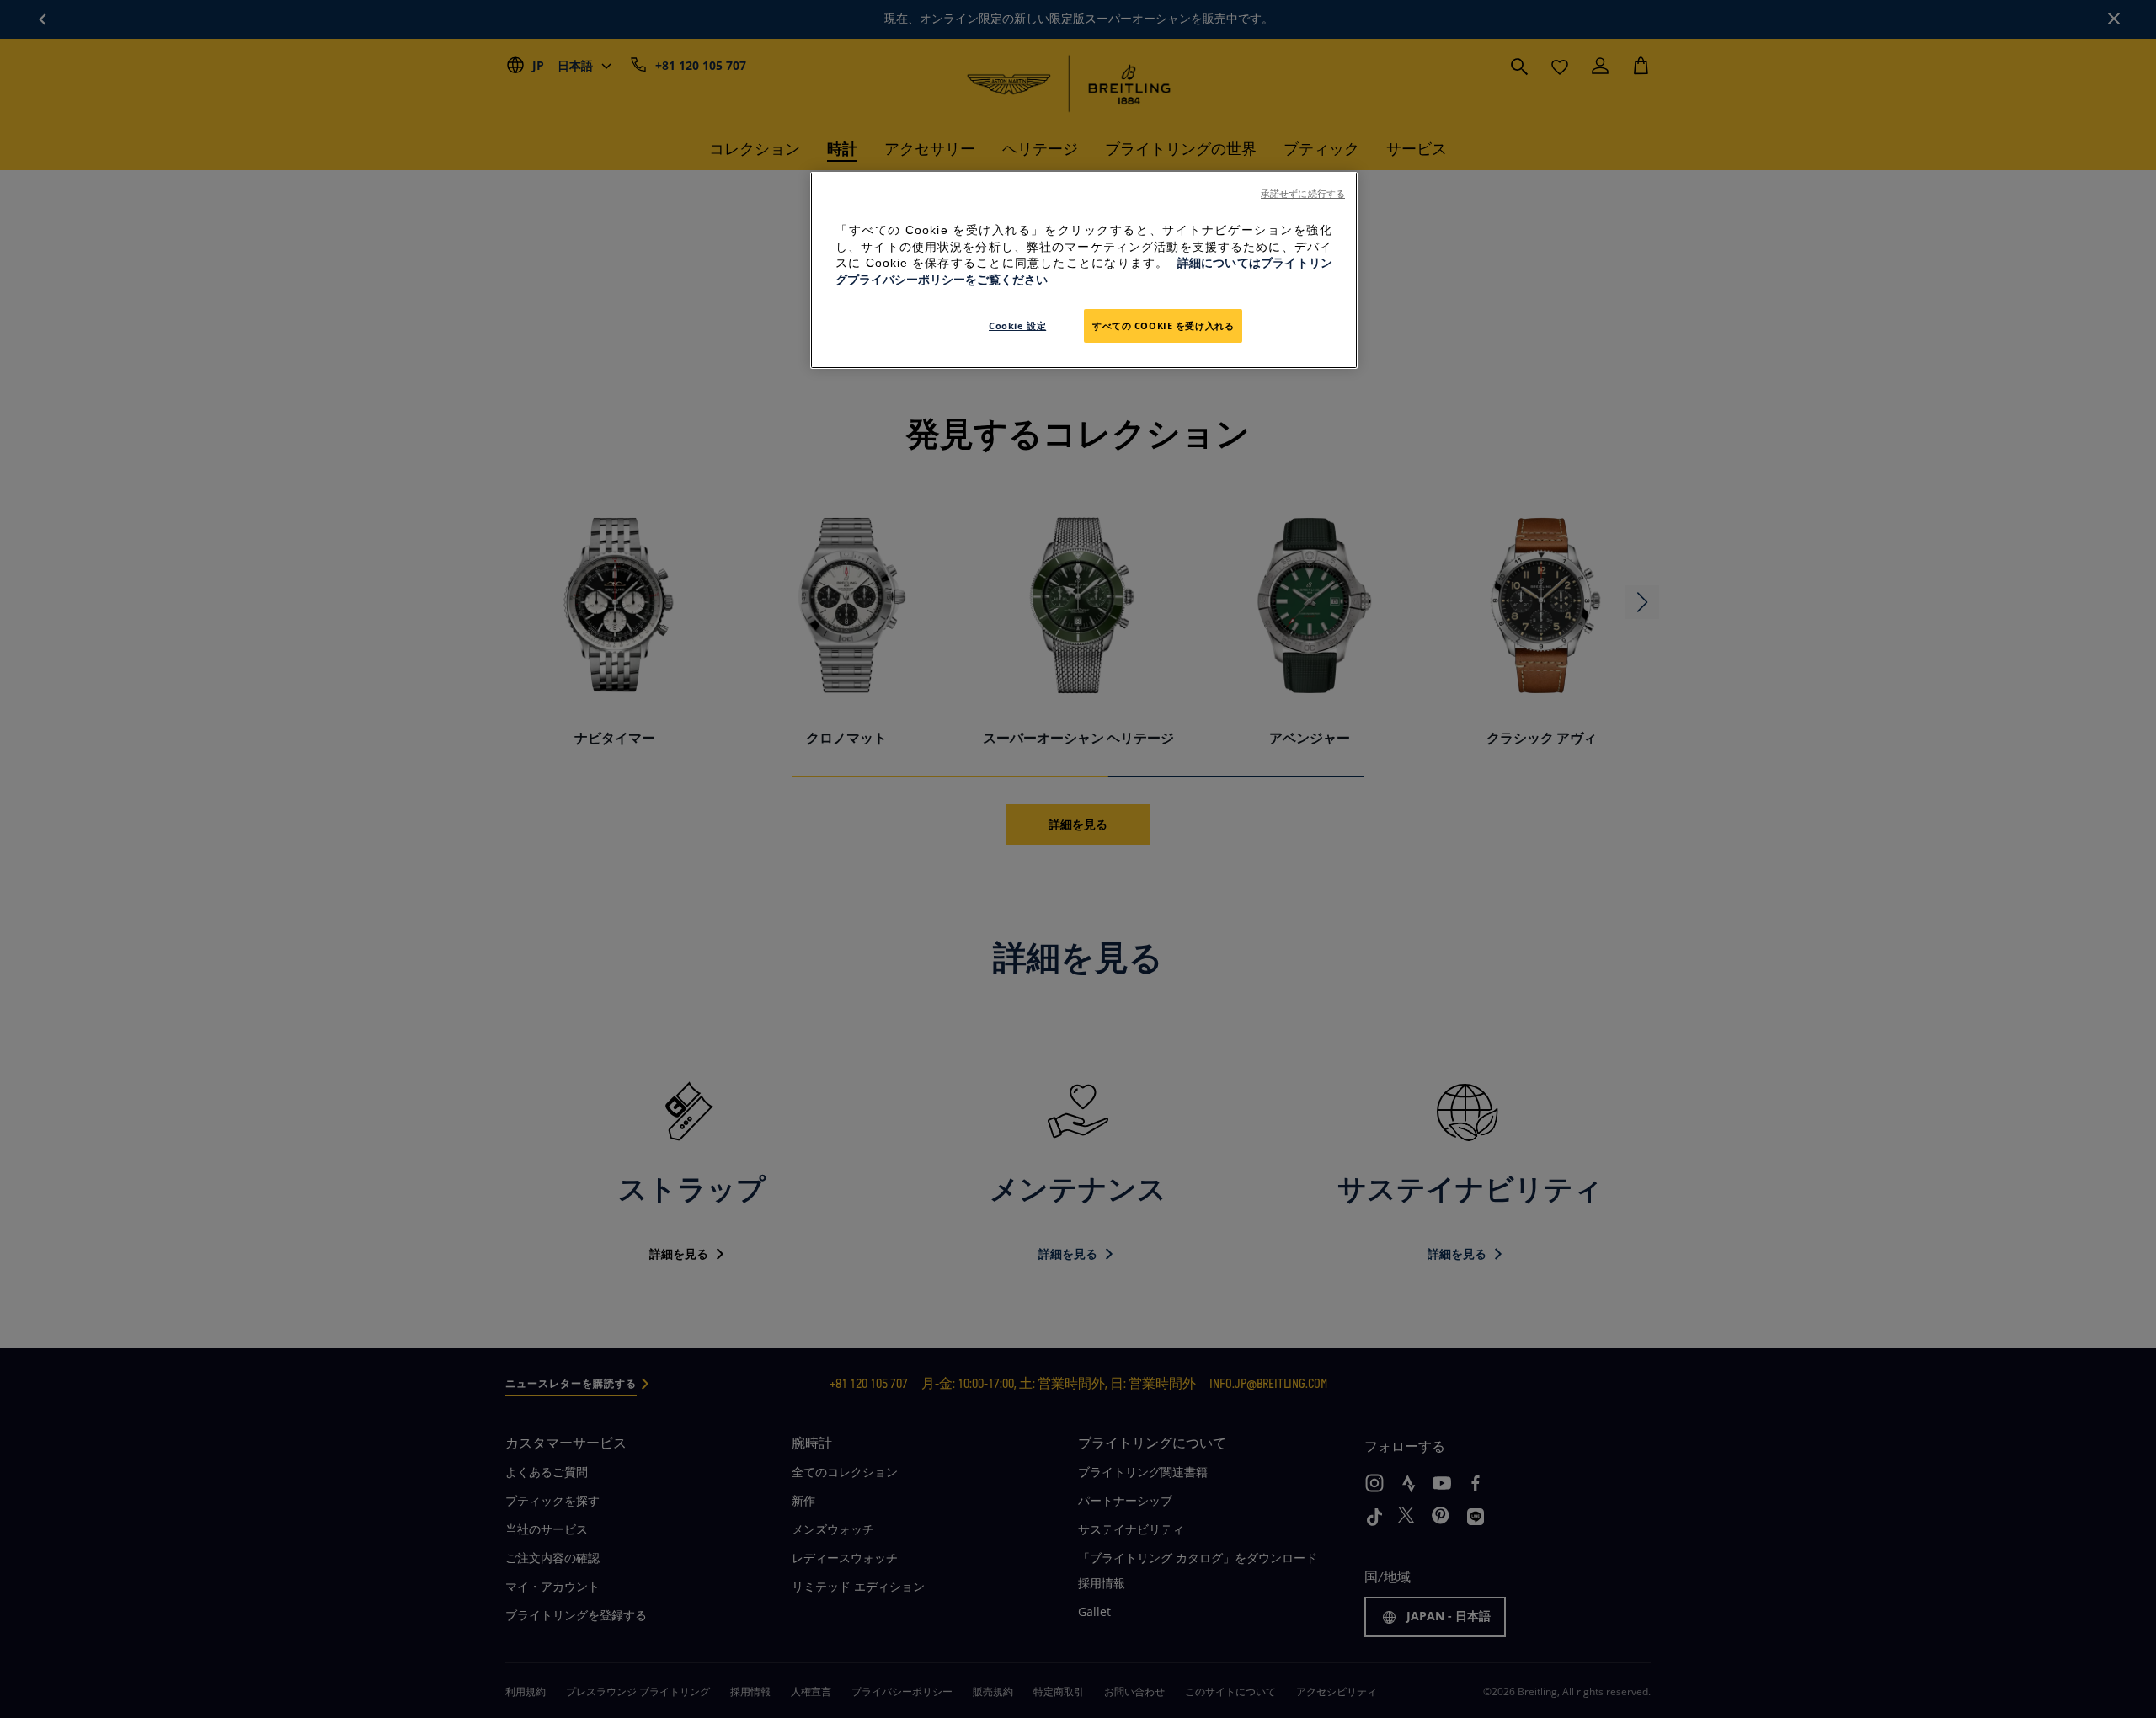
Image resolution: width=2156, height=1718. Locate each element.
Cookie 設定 (1017, 325)
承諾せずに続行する (1303, 194)
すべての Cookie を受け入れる (1163, 325)
